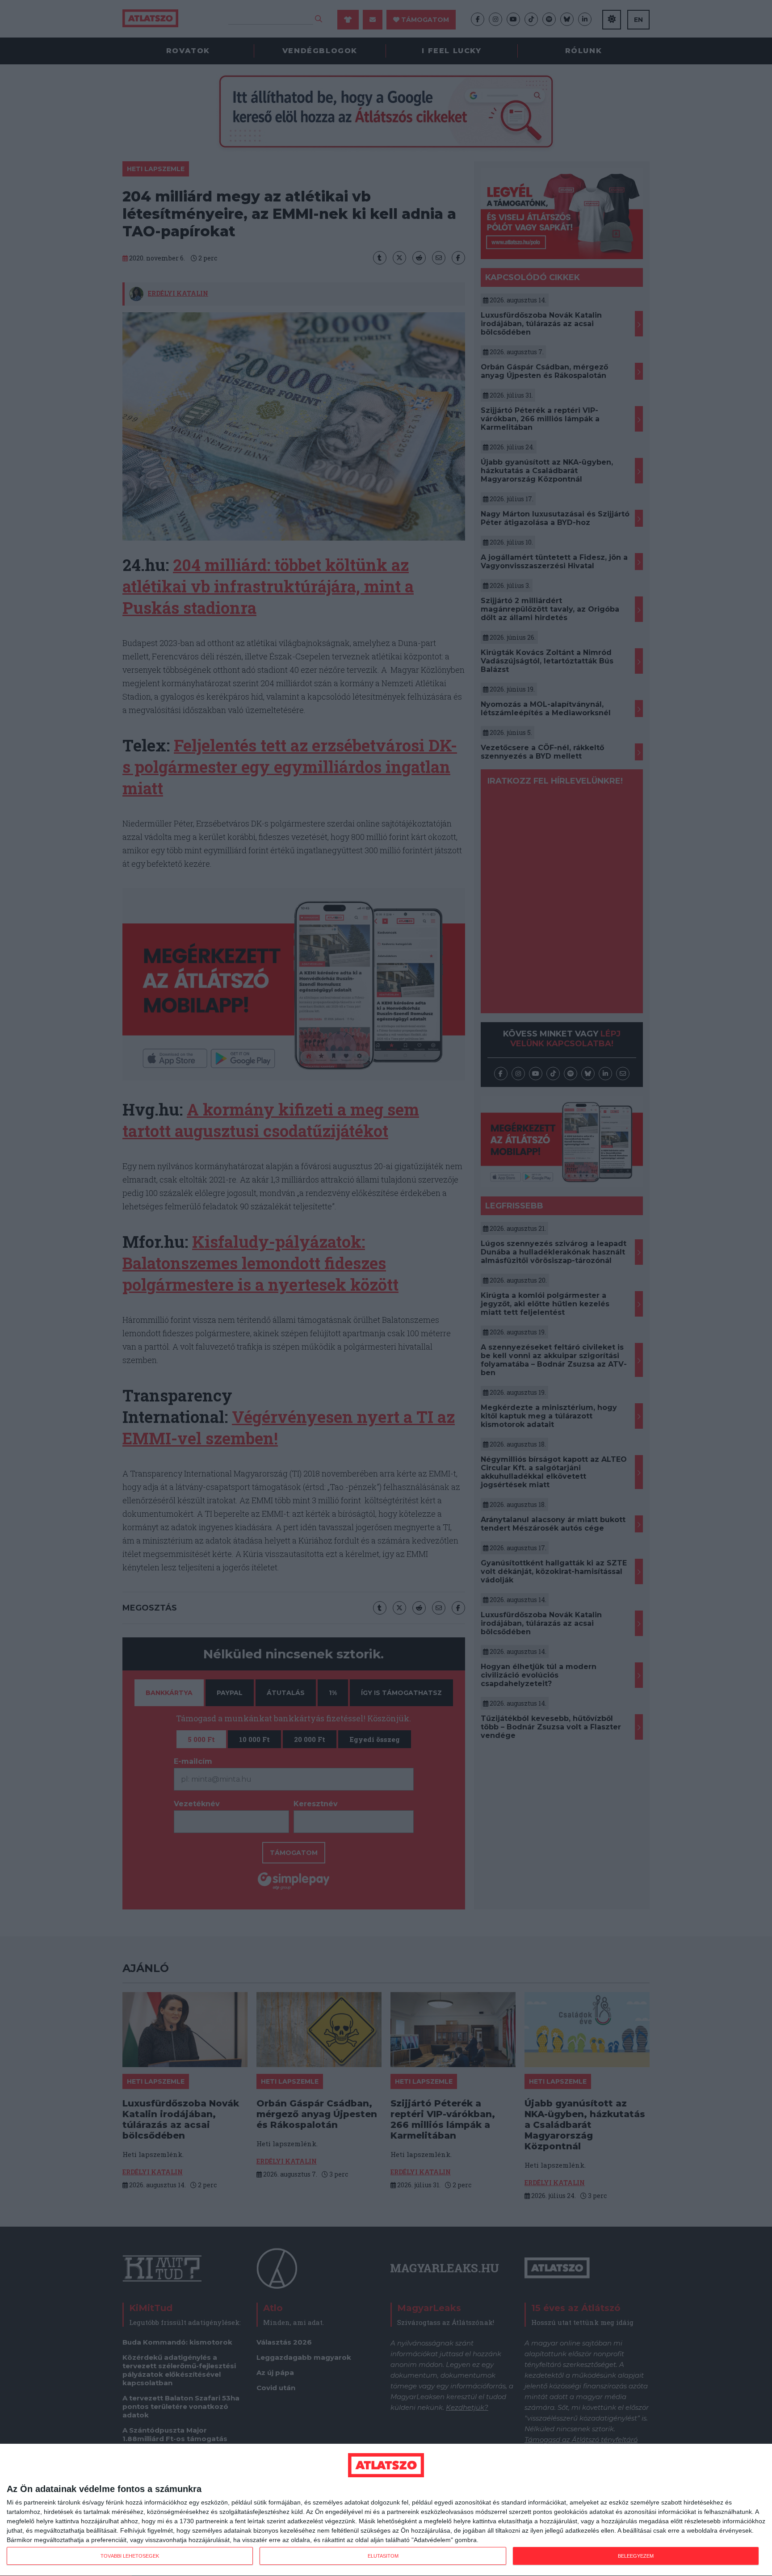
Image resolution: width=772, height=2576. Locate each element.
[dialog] (386, 2510)
